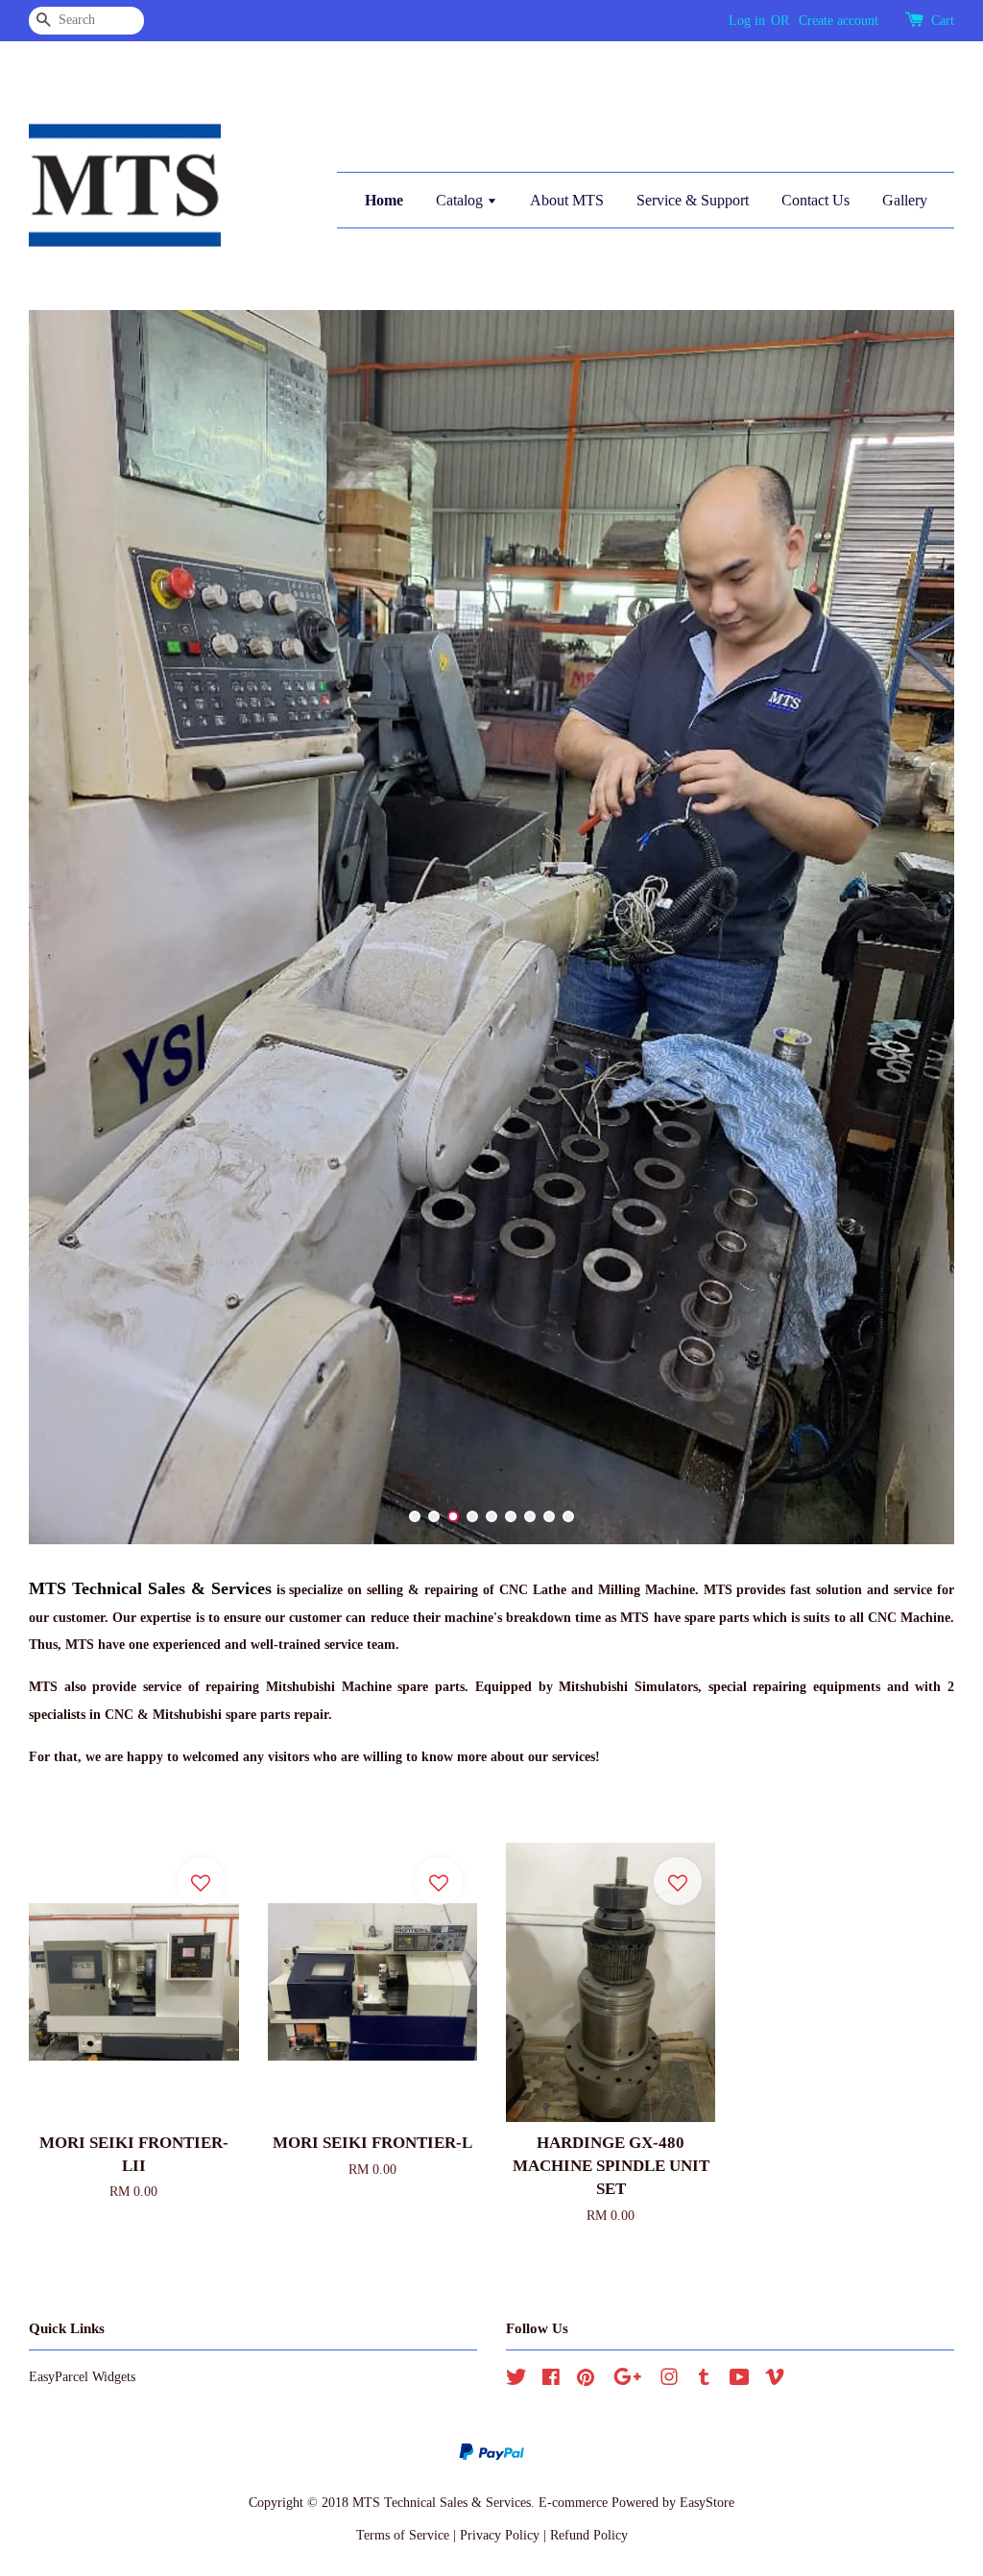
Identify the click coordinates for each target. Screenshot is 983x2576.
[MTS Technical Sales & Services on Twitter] (516, 2380)
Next (913, 927)
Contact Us (815, 200)
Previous (70, 927)
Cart (943, 21)
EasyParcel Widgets (82, 2376)
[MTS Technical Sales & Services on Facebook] (551, 2380)
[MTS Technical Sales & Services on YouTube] (740, 2380)
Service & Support (693, 200)
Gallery (905, 200)
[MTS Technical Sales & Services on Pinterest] (586, 2380)
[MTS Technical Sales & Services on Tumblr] (704, 2380)
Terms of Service (403, 2535)
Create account (839, 21)
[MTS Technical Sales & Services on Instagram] (669, 2380)
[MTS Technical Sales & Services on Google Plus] (627, 2380)
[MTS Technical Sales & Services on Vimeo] (775, 2380)
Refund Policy (589, 2535)
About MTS (567, 200)
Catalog (461, 200)
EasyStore (707, 2502)
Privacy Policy (500, 2535)
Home (384, 200)
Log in (747, 21)
